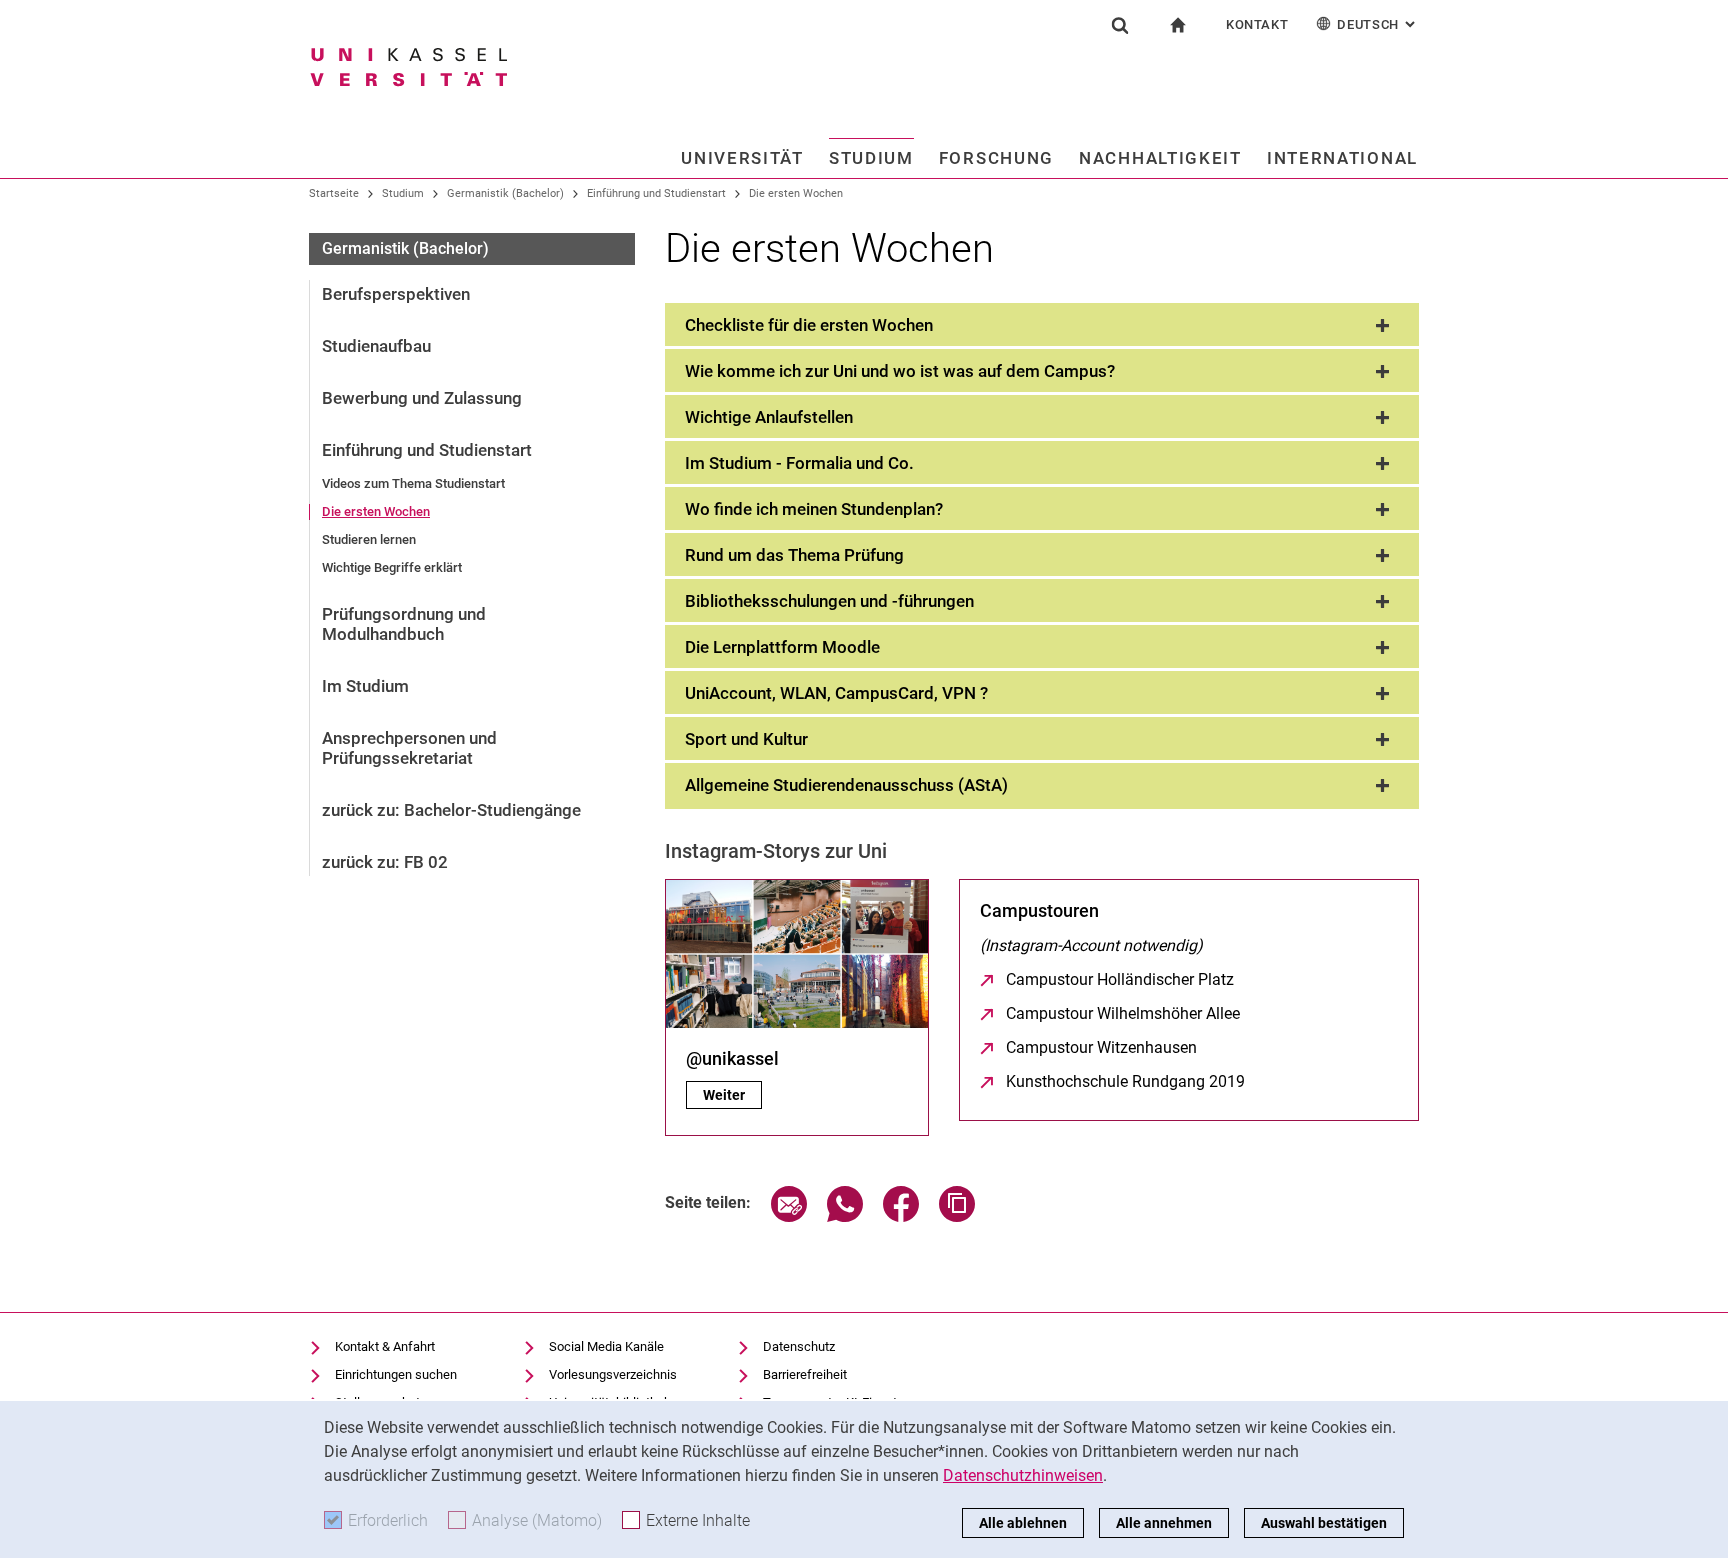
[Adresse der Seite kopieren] (957, 1216)
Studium (871, 158)
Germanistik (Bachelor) (505, 193)
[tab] (1042, 326)
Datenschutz (799, 1346)
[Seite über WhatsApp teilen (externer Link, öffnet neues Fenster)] (845, 1216)
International (1342, 158)
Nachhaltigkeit (1160, 158)
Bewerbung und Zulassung (422, 398)
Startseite (334, 193)
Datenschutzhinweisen (1023, 1475)
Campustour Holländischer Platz (1120, 979)
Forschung (996, 158)
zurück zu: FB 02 (385, 862)
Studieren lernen (369, 539)
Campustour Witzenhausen (1101, 1047)
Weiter (732, 1095)
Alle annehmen (1164, 1523)
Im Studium (365, 686)
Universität (742, 158)
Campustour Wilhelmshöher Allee (1123, 1013)
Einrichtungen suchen (396, 1374)
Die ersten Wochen (796, 193)
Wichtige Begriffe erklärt (392, 567)
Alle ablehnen (1023, 1523)
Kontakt (1257, 24)
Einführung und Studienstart (656, 193)
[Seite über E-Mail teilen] (789, 1216)
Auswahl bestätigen (1324, 1523)
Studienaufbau (376, 346)
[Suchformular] (1120, 25)
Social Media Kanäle (606, 1346)
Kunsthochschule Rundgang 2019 (1125, 1081)
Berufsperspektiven (396, 294)
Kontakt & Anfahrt (385, 1346)
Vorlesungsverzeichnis (613, 1374)
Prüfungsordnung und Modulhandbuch (404, 624)
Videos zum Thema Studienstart (413, 483)
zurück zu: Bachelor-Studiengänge (451, 810)
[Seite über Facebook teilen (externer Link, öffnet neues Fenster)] (901, 1216)
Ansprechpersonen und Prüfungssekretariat (409, 748)
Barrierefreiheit (805, 1374)
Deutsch (1378, 24)
